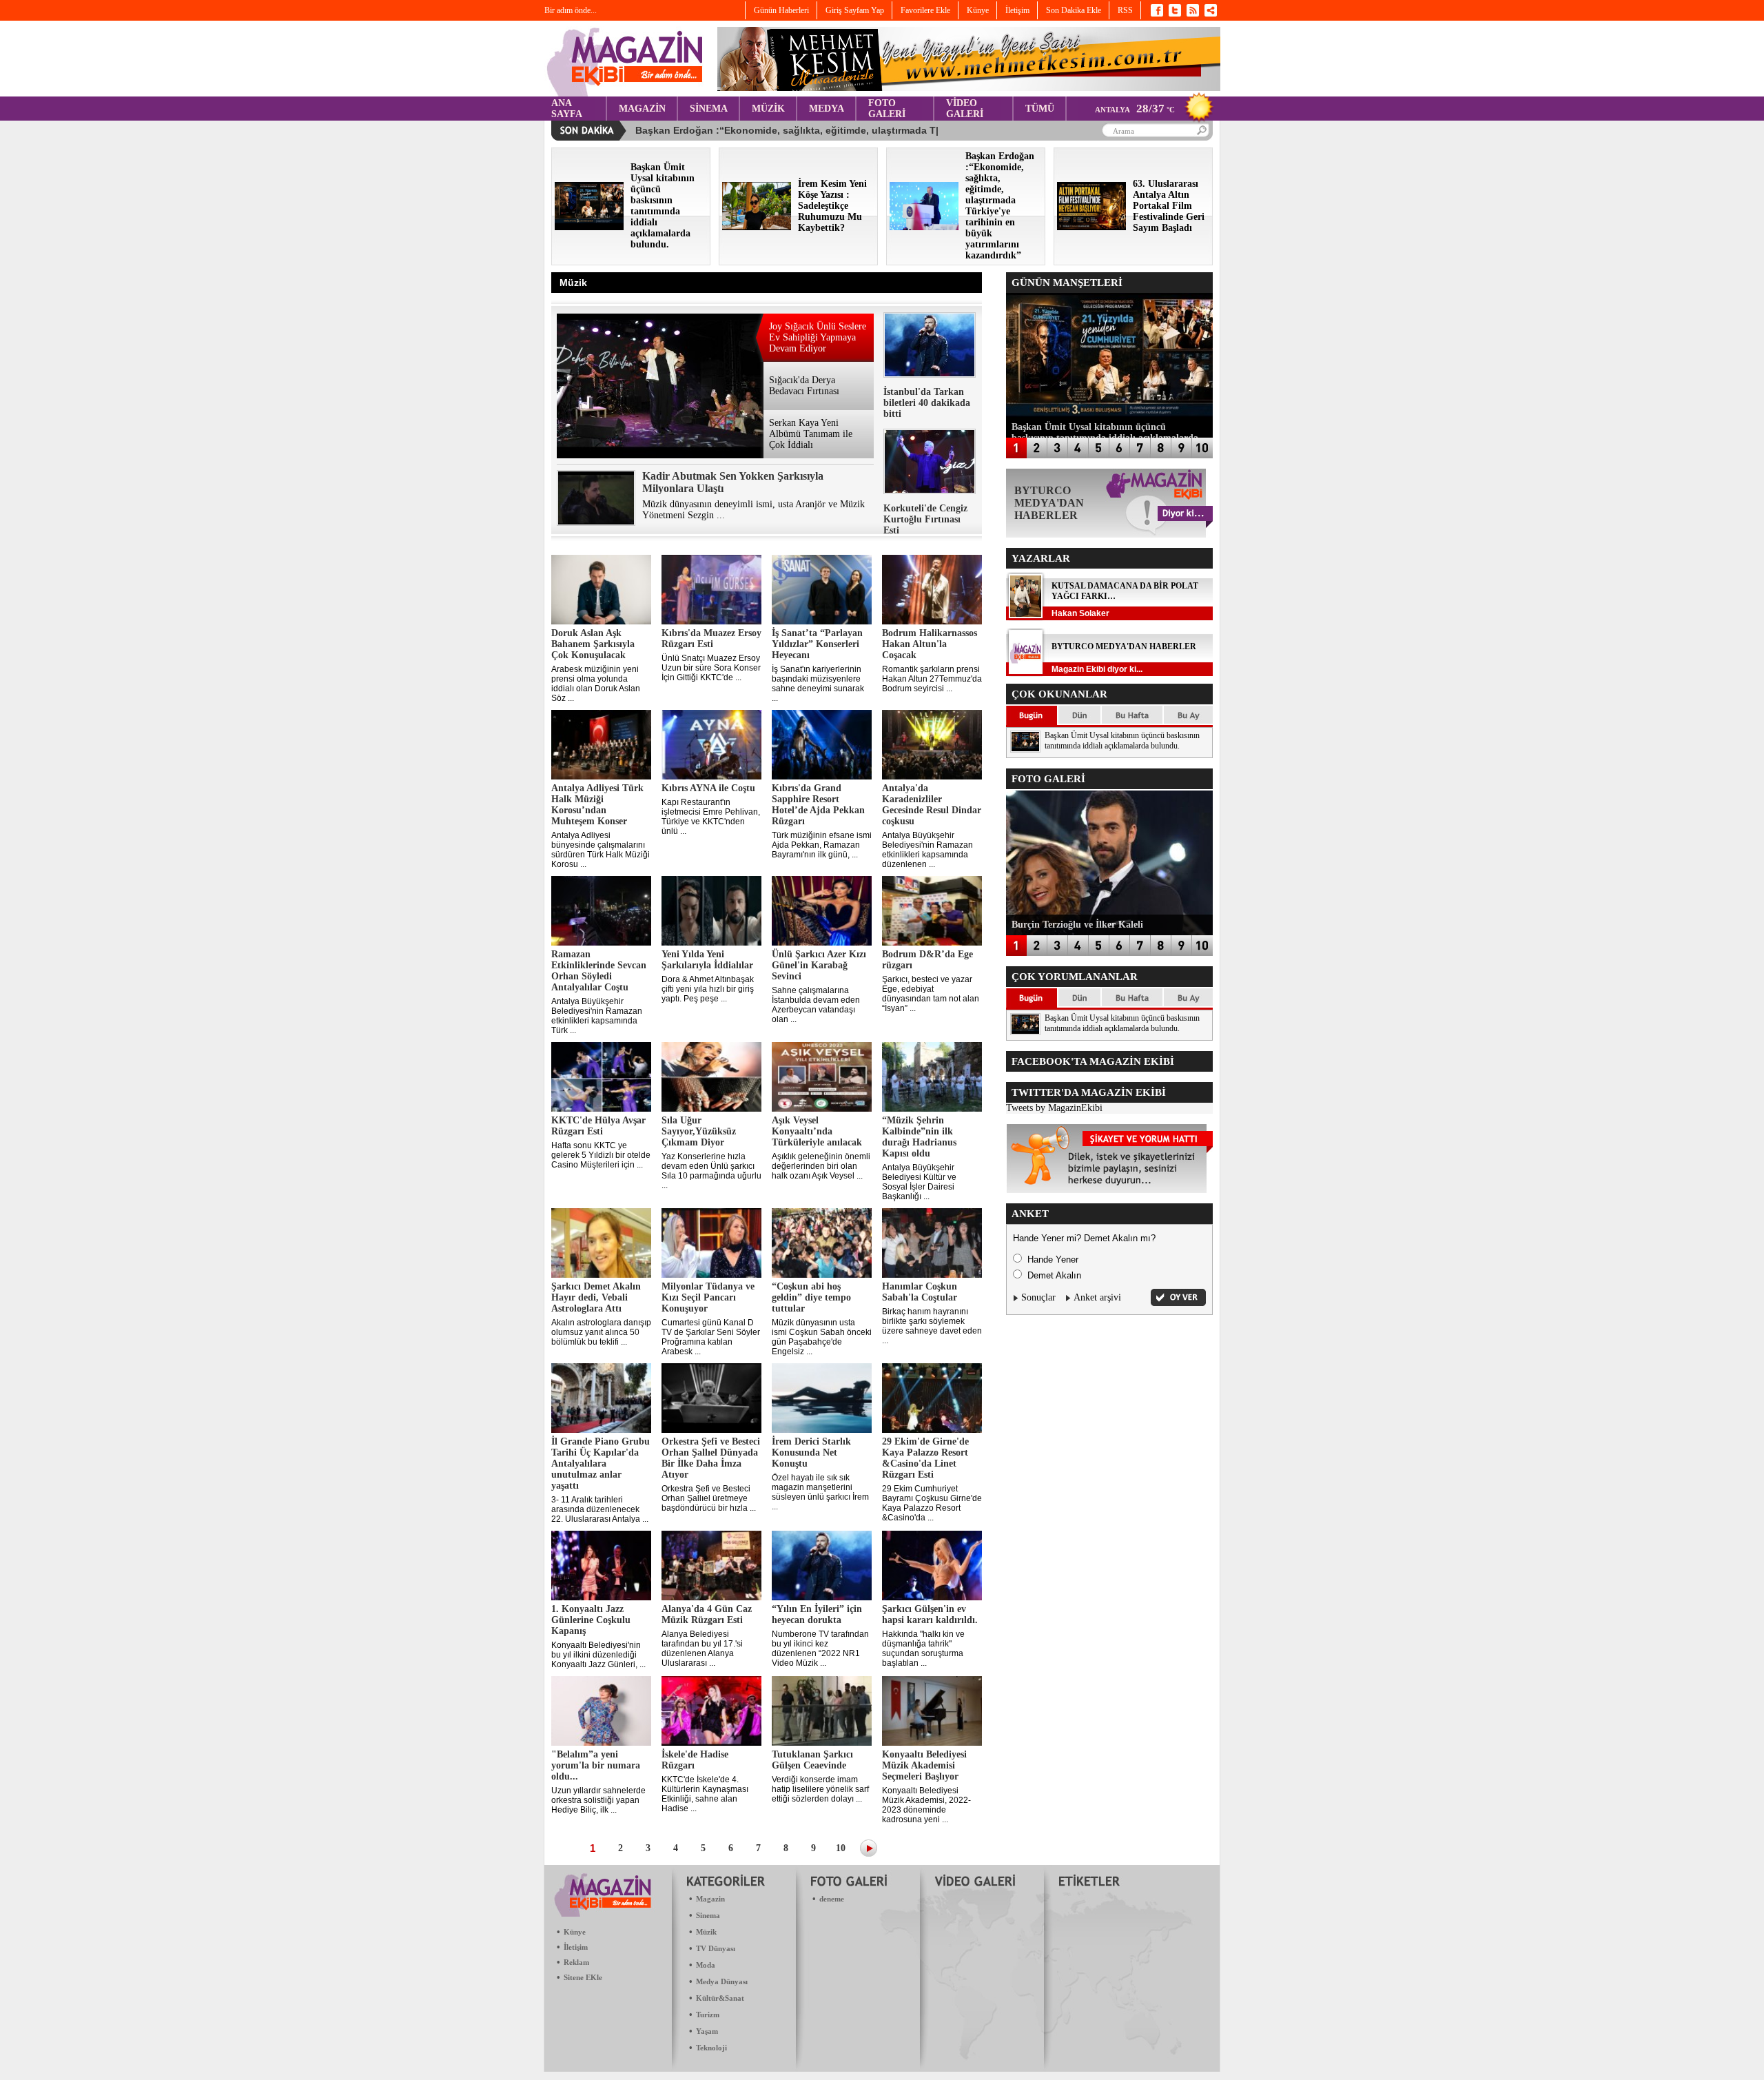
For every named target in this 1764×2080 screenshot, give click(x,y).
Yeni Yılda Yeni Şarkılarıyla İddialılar (707, 960)
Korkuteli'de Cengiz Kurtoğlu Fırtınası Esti (925, 519)
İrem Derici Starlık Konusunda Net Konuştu (811, 1452)
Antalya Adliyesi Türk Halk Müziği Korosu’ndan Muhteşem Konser (597, 805)
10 (841, 1848)
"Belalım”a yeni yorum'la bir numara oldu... (596, 1765)
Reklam (576, 1962)
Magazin (710, 1899)
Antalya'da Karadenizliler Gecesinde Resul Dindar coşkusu (932, 805)
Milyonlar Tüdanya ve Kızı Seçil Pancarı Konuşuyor (708, 1297)
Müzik (706, 1932)
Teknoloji (711, 2048)
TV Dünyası (716, 1948)
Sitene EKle (583, 1977)
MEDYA (827, 109)
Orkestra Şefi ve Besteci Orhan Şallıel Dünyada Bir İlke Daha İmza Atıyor (711, 1458)
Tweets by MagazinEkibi (1054, 1108)
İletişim (576, 1947)
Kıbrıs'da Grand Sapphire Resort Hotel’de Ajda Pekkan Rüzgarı (818, 805)
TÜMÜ (1040, 109)
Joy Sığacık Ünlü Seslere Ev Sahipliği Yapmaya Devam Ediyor (818, 337)
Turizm (708, 2015)
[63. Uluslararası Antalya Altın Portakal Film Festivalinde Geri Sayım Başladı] (1091, 227)
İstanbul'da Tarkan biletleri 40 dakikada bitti (927, 403)
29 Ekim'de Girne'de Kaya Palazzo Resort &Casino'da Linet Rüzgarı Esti (925, 1458)
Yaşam (707, 2031)
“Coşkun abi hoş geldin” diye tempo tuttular (811, 1297)
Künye (575, 1932)
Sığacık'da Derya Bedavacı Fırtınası (804, 386)
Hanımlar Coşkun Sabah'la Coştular (920, 1292)
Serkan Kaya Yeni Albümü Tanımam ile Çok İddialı (811, 434)
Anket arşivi (1097, 1297)
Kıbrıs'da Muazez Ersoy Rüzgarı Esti (711, 639)
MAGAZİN (642, 109)
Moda (706, 1965)
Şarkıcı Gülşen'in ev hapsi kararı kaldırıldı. (930, 1614)
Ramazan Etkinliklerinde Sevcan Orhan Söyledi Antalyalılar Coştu (599, 971)
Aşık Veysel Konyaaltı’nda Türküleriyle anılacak (817, 1131)
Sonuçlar (1038, 1297)
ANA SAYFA (567, 109)
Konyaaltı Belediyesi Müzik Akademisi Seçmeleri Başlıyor (924, 1765)
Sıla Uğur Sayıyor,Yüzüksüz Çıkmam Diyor (699, 1131)
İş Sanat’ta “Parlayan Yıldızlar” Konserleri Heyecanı (817, 644)
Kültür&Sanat (720, 1998)
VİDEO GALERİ (965, 109)
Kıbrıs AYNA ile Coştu (708, 788)
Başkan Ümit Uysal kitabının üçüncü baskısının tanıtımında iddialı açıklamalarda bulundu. (1122, 741)
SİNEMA (709, 109)
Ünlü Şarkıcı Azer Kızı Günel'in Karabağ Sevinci (819, 965)
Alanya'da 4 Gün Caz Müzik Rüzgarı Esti (707, 1614)
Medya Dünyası (722, 1981)
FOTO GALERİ (887, 109)
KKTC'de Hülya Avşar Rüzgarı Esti (598, 1126)
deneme (832, 1899)
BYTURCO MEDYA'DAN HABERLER (1124, 646)
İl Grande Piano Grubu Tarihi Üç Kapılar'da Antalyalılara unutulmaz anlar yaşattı (601, 1464)
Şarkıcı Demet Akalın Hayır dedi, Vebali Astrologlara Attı (596, 1297)
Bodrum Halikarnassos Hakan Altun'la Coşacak (930, 644)
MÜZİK (768, 109)
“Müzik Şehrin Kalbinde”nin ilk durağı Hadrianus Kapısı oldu (919, 1137)
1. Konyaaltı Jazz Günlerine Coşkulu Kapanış (591, 1620)
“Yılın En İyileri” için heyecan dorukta (817, 1614)
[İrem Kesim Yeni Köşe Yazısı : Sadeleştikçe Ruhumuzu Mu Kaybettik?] (757, 227)
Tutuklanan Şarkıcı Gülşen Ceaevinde (812, 1760)
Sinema (708, 1915)
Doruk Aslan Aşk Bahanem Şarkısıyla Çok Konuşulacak (593, 644)
